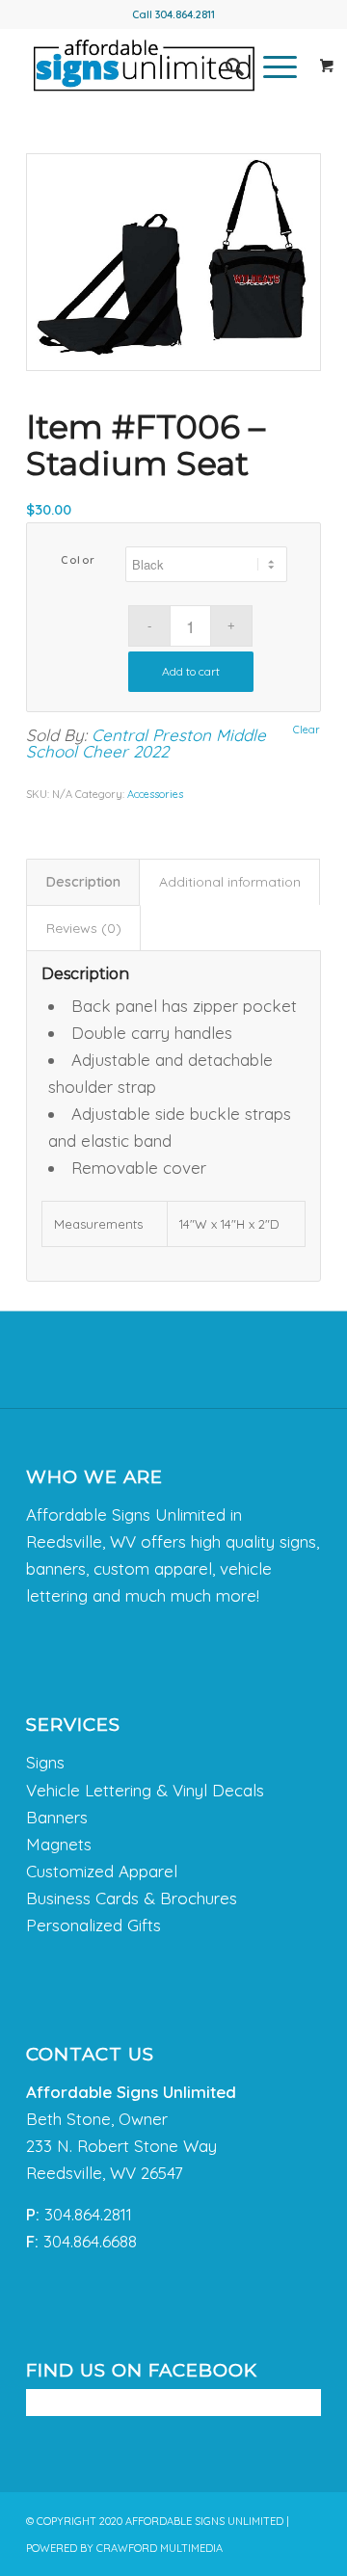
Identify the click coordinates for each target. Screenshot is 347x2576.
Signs (45, 1762)
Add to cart (191, 671)
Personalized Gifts (93, 1925)
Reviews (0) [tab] (84, 928)
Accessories (155, 794)
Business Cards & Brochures (132, 1898)
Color (79, 560)
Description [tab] (83, 882)
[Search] (225, 66)
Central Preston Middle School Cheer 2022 (146, 743)
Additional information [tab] (230, 882)
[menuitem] (225, 66)
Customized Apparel (102, 1871)
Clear (307, 730)
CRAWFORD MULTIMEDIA (160, 2548)
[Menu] (270, 66)
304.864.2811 (185, 14)
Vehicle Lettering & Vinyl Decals (145, 1790)
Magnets (59, 1844)
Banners (57, 1817)
